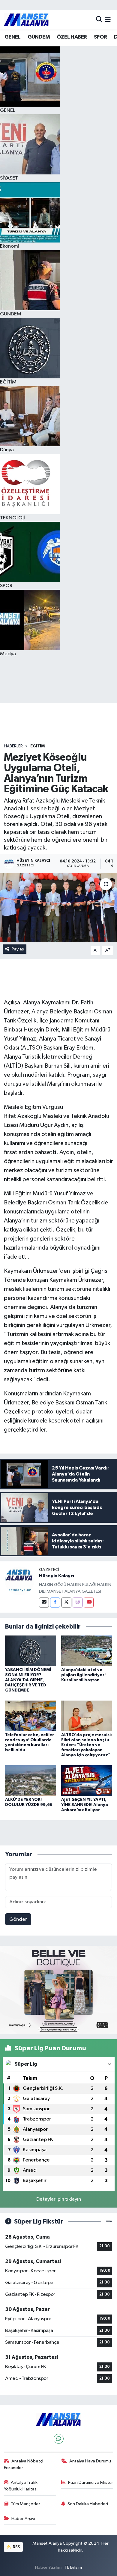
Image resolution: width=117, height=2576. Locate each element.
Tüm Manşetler (25, 2504)
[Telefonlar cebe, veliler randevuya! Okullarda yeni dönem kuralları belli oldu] (31, 1716)
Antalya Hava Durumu (90, 2461)
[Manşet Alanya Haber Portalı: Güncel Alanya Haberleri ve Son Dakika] (26, 20)
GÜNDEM (39, 37)
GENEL (12, 37)
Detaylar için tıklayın (59, 2199)
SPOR (100, 37)
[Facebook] (55, 1603)
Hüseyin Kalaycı (57, 1576)
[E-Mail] (44, 1603)
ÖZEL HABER (72, 37)
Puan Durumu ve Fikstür (91, 2482)
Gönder (18, 1919)
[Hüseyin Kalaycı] (19, 1581)
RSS (16, 2547)
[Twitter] (66, 1603)
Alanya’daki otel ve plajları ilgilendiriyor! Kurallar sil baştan (83, 1675)
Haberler (13, 746)
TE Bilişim (73, 2567)
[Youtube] (89, 1603)
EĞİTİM (37, 746)
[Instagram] (78, 1603)
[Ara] (99, 20)
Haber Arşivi (23, 2519)
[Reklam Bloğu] (58, 1990)
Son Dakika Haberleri (88, 2504)
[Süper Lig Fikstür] (109, 2222)
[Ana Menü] (108, 20)
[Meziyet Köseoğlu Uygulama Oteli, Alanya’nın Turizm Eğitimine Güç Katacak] (58, 908)
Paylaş (18, 949)
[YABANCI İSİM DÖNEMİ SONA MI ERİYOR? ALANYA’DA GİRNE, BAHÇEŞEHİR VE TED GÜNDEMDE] (31, 1651)
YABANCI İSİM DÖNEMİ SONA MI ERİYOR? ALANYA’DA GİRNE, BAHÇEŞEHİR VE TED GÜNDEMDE (28, 1680)
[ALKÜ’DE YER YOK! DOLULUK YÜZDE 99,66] (31, 1781)
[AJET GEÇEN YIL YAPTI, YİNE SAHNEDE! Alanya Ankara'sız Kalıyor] (87, 1781)
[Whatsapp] (59, 2439)
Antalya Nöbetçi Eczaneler (24, 2464)
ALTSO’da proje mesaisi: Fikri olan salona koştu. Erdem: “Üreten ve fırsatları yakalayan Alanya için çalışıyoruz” (87, 1745)
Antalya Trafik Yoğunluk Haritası (21, 2486)
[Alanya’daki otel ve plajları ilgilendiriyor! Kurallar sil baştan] (87, 1651)
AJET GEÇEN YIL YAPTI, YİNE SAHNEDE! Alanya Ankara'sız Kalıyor (85, 1805)
